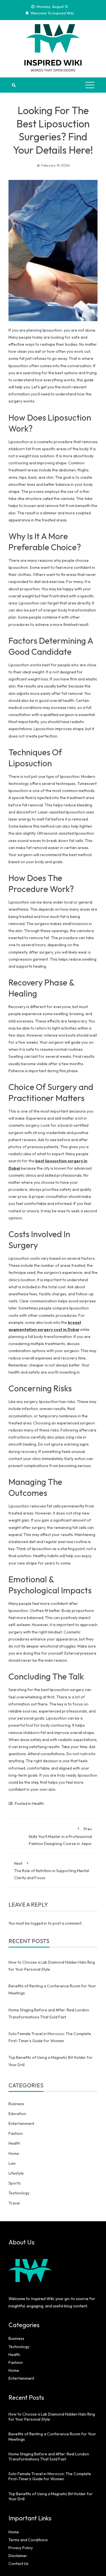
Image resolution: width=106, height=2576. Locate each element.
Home (14, 2153)
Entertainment (21, 2124)
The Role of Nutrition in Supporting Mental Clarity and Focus (52, 1871)
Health (38, 1803)
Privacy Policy (21, 2548)
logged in (39, 1923)
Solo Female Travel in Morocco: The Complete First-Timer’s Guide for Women (50, 2476)
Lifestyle (16, 2173)
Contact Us (19, 2564)
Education (17, 2114)
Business (16, 2104)
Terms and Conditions (28, 2540)
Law (12, 2163)
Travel (14, 2203)
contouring (60, 1725)
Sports (15, 2183)
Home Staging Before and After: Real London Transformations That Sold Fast (49, 2457)
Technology (19, 2193)
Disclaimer (18, 2556)
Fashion (16, 2133)
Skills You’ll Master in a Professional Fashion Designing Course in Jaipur (60, 1836)
